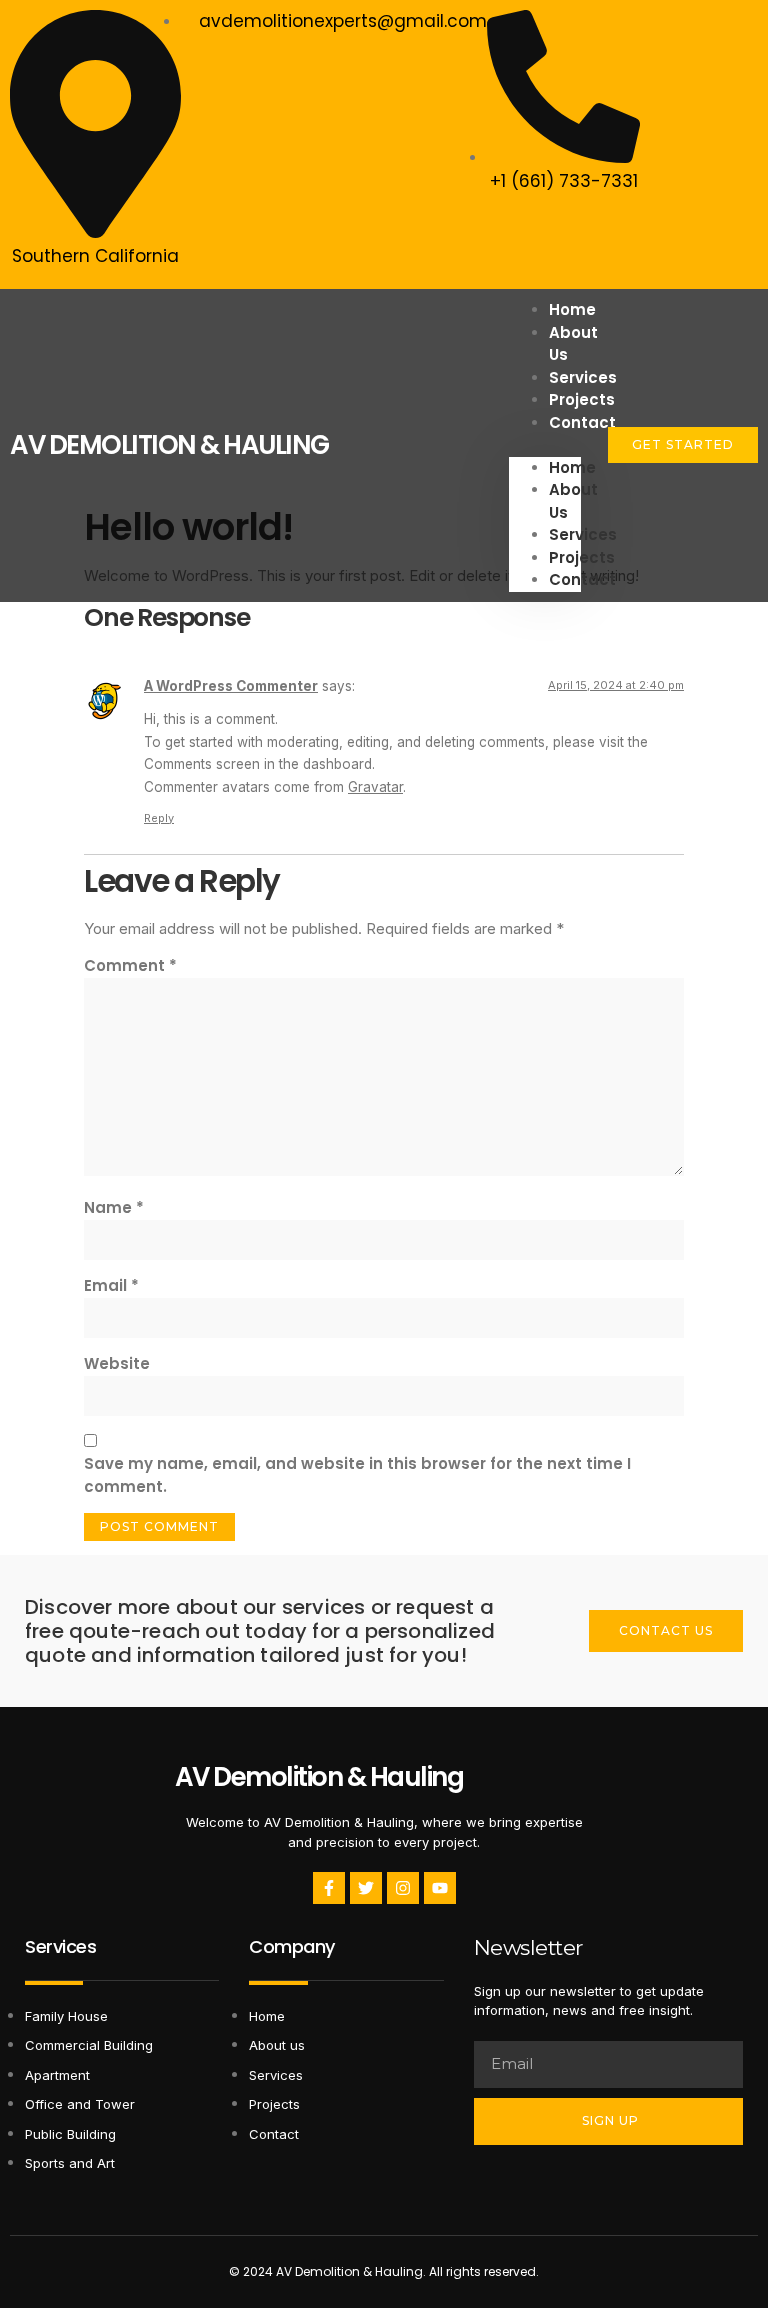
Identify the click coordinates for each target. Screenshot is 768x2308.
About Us (573, 344)
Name (114, 1207)
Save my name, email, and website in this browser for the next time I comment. (357, 1475)
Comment (130, 965)
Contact (582, 422)
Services (583, 534)
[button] (545, 445)
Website (117, 1363)
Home (572, 467)
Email (111, 1285)
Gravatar (375, 787)
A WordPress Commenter (231, 686)
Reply (159, 818)
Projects (582, 557)
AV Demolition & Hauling (319, 1777)
